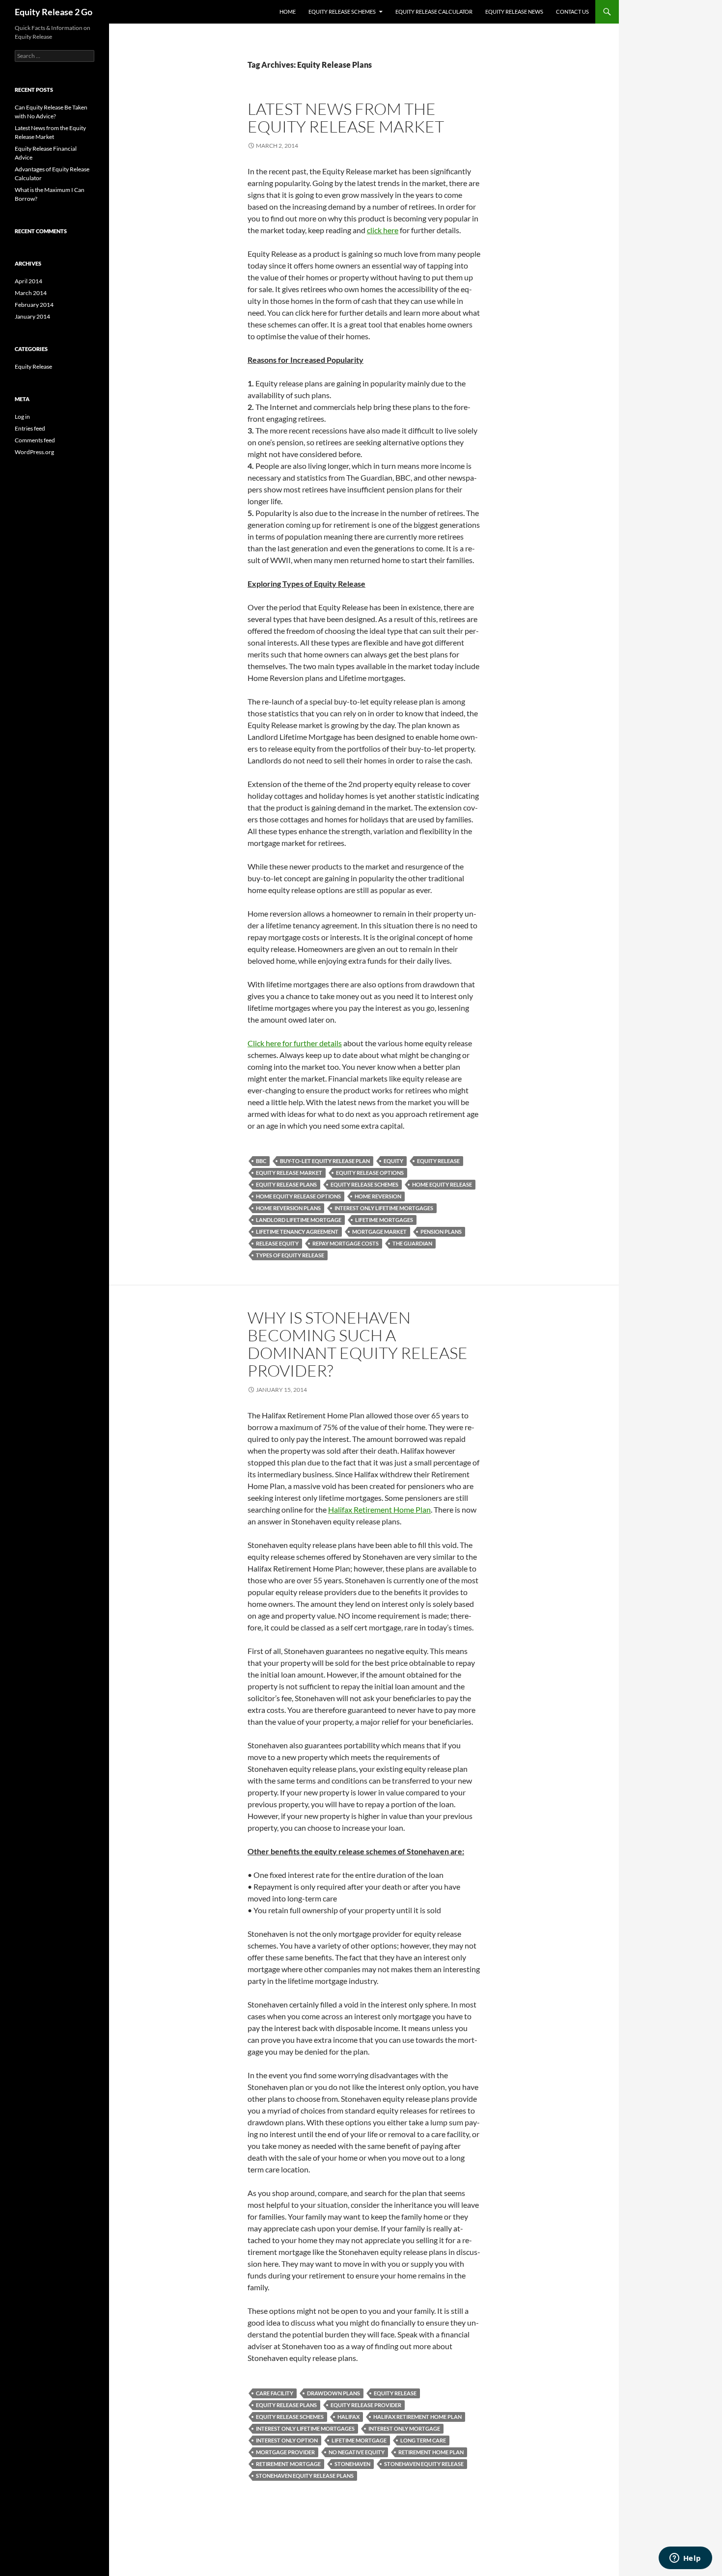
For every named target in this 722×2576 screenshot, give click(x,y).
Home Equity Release (442, 1184)
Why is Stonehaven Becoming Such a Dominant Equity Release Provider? (358, 1344)
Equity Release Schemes (342, 12)
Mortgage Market (379, 1232)
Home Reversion (378, 1196)
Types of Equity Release (290, 1255)
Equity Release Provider (366, 2405)
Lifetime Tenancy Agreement (297, 1232)
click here (383, 230)
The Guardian (412, 1243)
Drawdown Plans (333, 2393)
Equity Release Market (289, 1173)
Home (288, 12)
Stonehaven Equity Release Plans (305, 2476)
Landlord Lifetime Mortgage (299, 1220)
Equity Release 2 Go (54, 12)
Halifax (348, 2417)
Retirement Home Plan (431, 2452)
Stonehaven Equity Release (424, 2464)
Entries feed (30, 428)
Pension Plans (441, 1232)
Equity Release (438, 1161)
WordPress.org (34, 452)
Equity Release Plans (286, 1184)
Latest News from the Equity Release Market (346, 118)
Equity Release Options (370, 1173)
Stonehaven (352, 2464)
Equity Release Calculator (434, 12)
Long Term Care (423, 2440)
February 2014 (34, 305)
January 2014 (32, 316)
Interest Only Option (287, 2440)
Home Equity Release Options (298, 1196)
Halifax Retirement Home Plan (379, 1509)
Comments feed (35, 440)
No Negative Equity (357, 2452)
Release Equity (277, 1243)
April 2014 (28, 281)
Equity (393, 1161)
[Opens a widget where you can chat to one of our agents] (685, 2559)
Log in (22, 417)
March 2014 (31, 293)
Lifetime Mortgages (384, 1220)
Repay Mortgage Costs (346, 1243)
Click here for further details (295, 1043)
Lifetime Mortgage (359, 2440)
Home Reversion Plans (288, 1208)
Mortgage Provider (285, 2452)
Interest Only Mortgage (404, 2428)
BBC (261, 1161)
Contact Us (572, 12)
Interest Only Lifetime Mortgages (384, 1208)
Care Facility (275, 2393)
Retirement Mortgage (288, 2464)
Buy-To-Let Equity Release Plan (325, 1161)
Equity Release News (514, 12)
